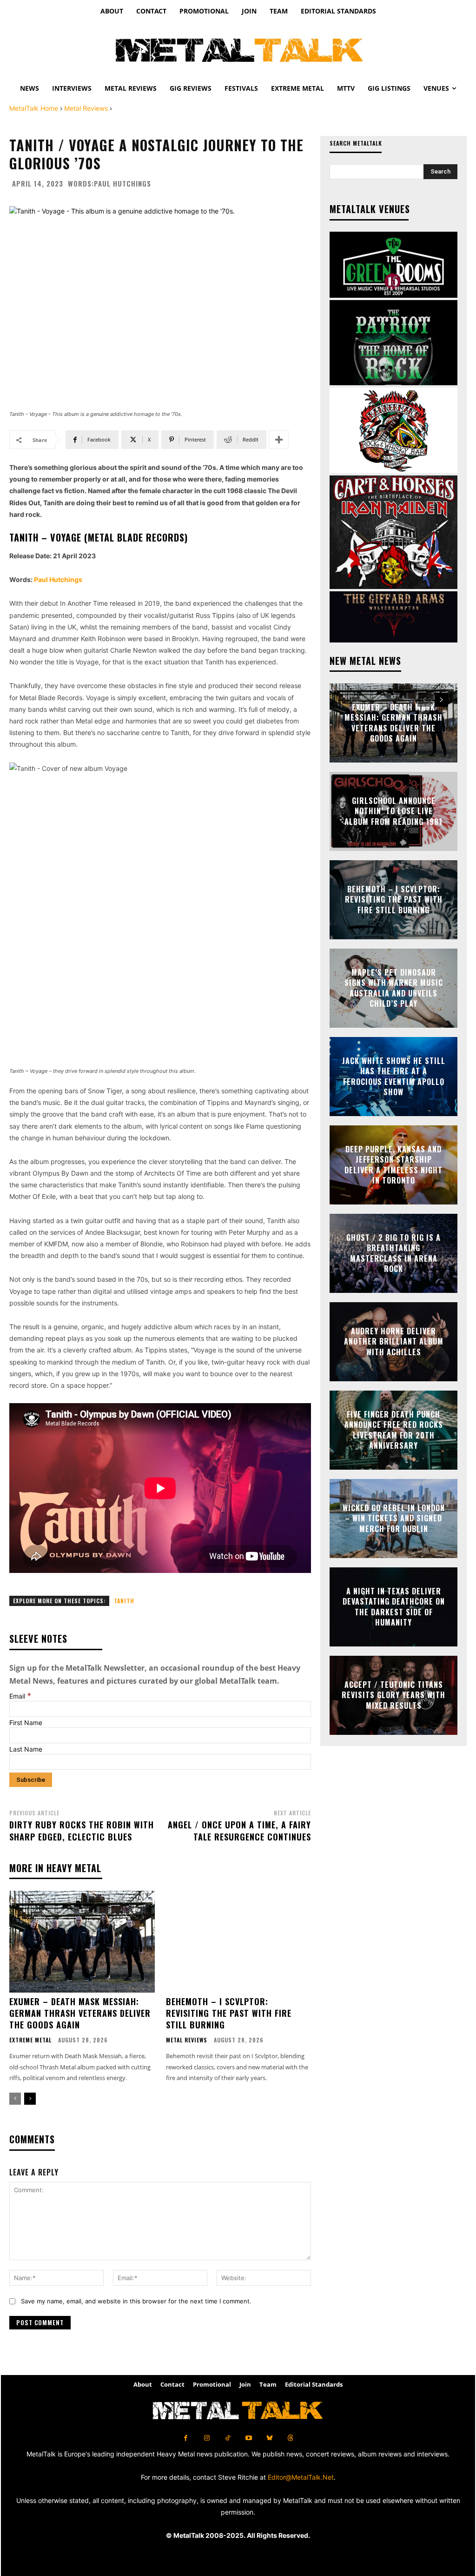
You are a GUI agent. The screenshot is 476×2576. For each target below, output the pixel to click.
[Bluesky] (269, 2438)
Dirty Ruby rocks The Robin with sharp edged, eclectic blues (82, 1830)
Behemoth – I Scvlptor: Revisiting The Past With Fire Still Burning (229, 2013)
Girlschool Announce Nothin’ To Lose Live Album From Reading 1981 (393, 811)
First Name (26, 1723)
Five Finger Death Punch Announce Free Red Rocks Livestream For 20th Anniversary (394, 1430)
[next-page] (30, 2099)
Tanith (124, 1601)
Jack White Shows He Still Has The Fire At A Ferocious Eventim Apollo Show (394, 1076)
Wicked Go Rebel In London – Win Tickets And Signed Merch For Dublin (394, 1518)
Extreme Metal (30, 2040)
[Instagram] (207, 2438)
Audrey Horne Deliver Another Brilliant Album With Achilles (394, 1342)
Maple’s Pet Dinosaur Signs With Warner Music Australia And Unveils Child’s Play (394, 988)
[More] (279, 440)
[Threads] (290, 2438)
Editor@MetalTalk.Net (301, 2477)
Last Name (26, 1749)
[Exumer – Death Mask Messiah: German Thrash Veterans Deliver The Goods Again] (82, 1942)
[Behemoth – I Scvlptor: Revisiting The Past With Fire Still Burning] (239, 1942)
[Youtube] (248, 2438)
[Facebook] (186, 2438)
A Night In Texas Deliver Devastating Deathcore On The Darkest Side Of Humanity (394, 1607)
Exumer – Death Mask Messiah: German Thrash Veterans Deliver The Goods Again (80, 2013)
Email (20, 1696)
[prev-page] (15, 2099)
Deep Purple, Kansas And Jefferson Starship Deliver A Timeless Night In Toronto (393, 1165)
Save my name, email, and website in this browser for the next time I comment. (136, 2301)
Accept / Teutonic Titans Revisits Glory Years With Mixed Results (393, 1695)
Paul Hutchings (122, 184)
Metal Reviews (86, 108)
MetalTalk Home (34, 108)
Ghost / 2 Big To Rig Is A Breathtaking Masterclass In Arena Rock (393, 1253)
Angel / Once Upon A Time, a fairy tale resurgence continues (239, 1830)
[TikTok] (228, 2438)
